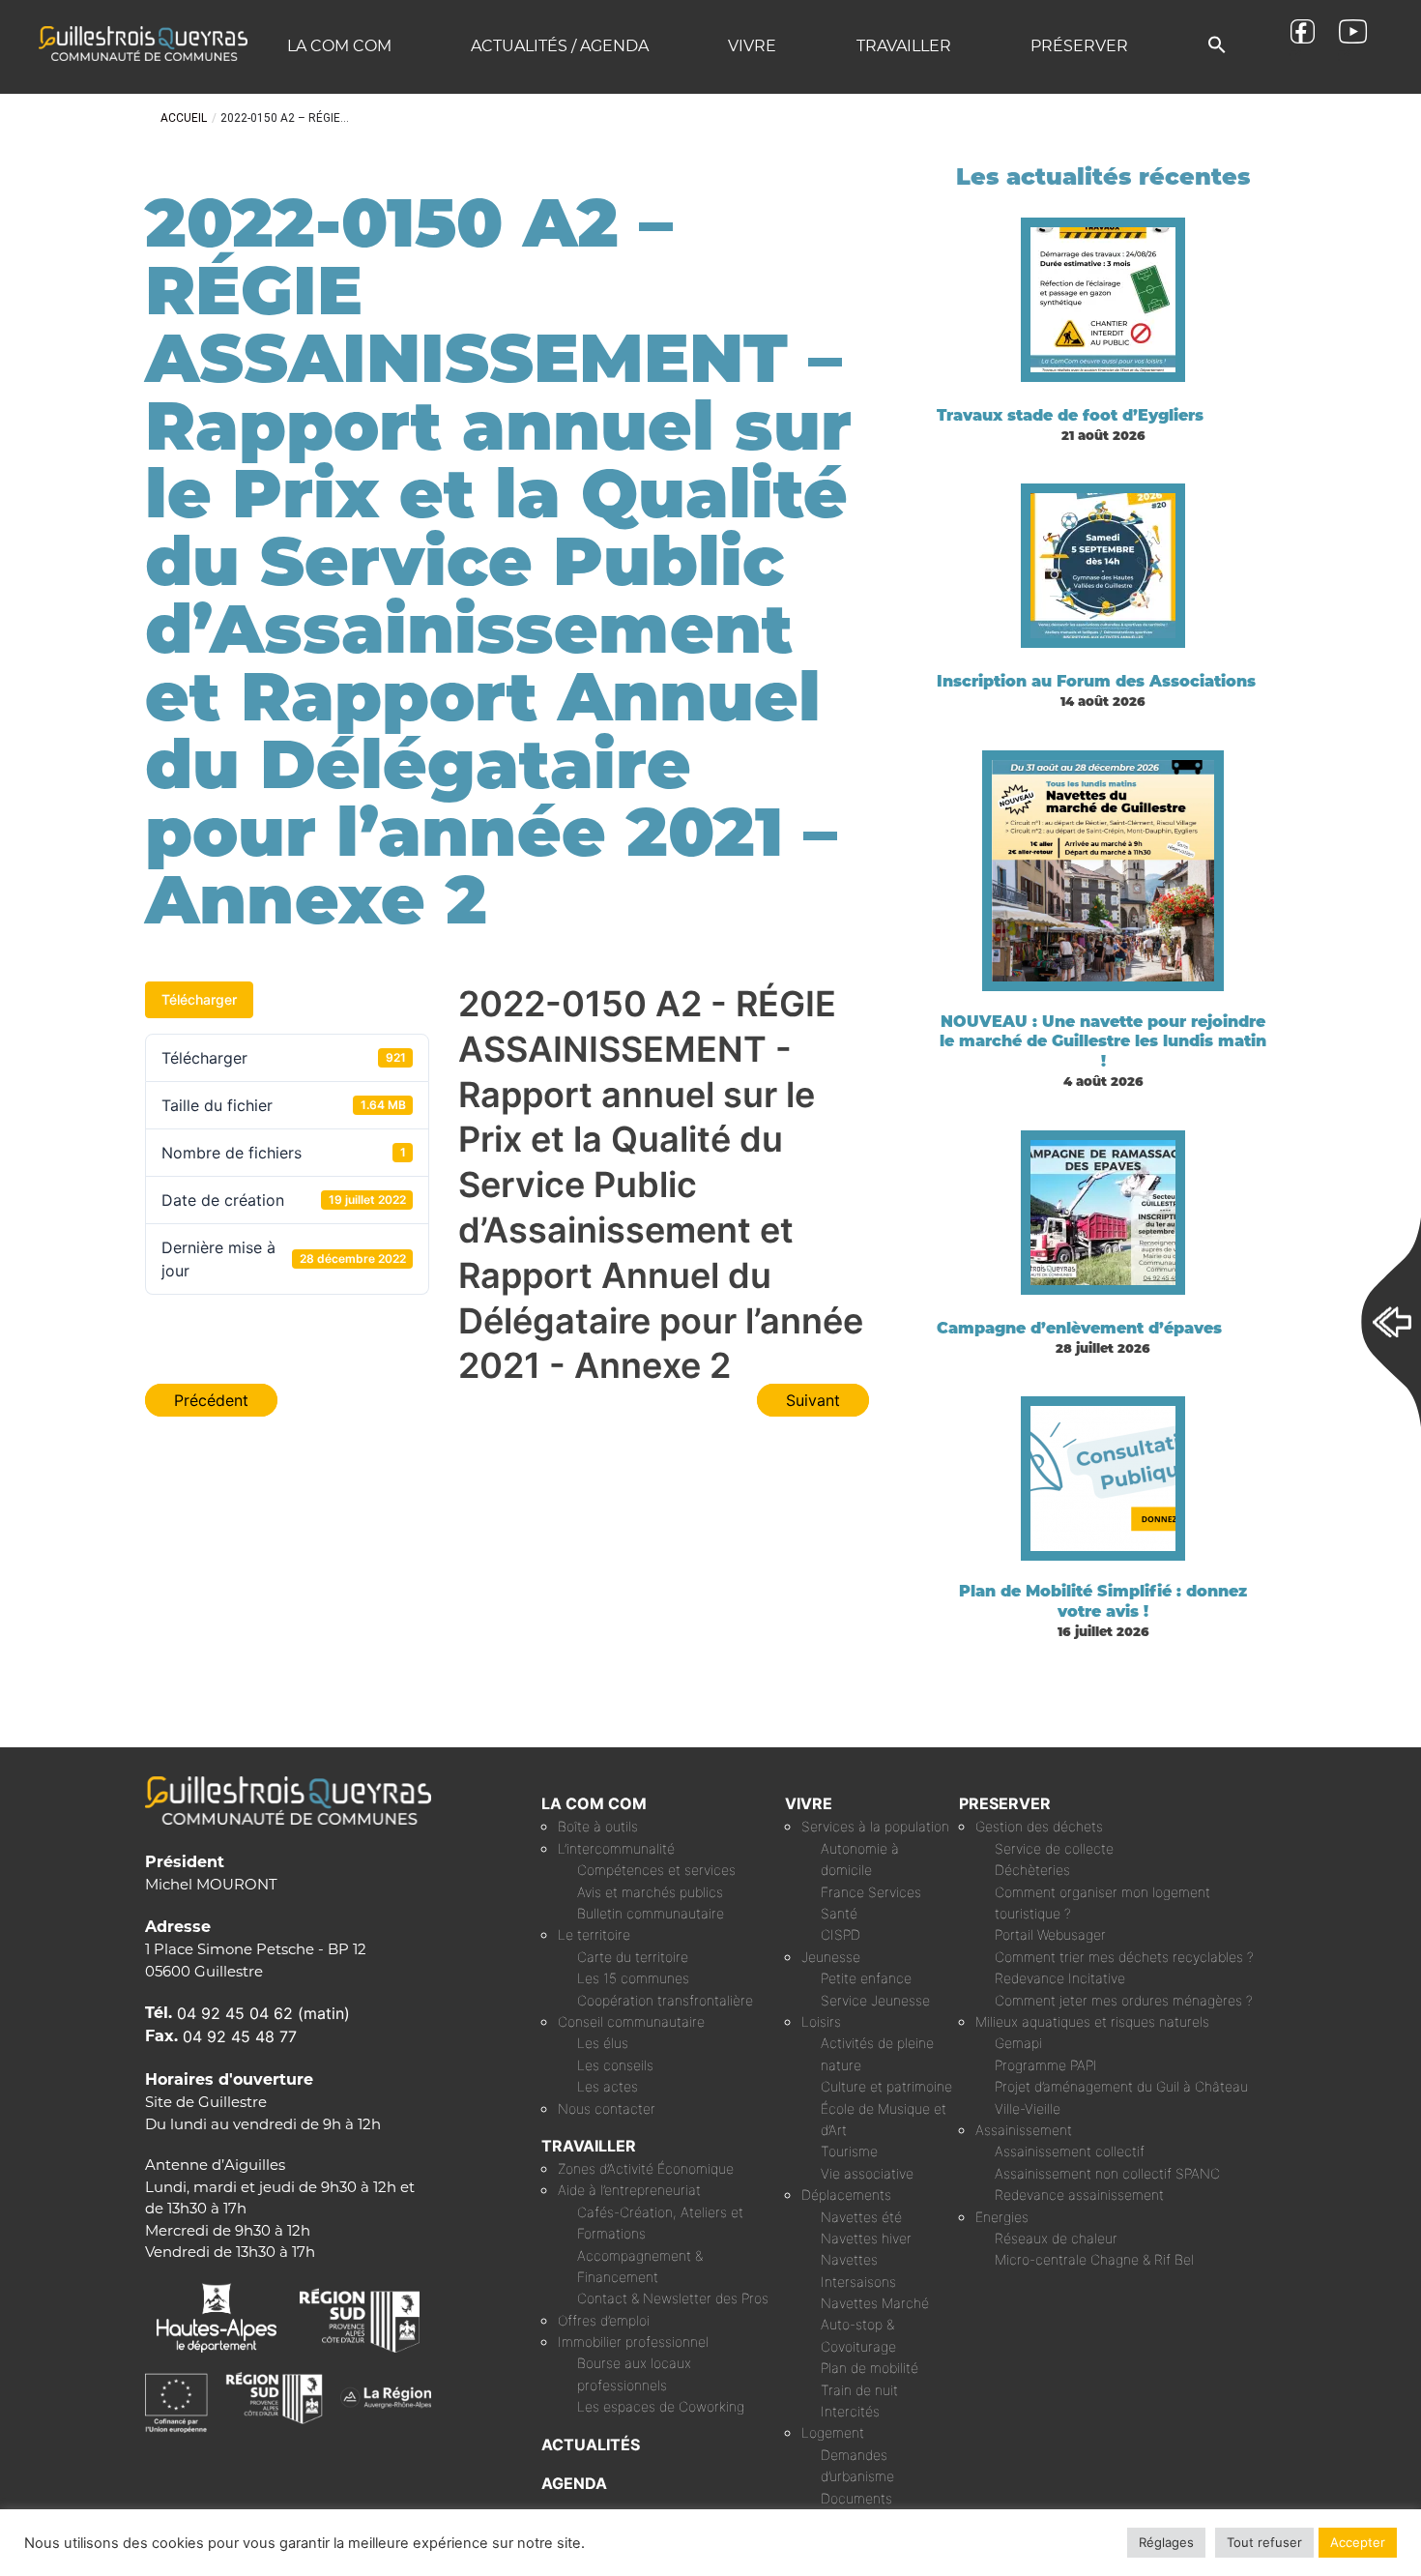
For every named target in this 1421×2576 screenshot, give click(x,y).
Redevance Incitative (1060, 1978)
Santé (839, 1913)
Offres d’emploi (604, 2320)
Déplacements (846, 2195)
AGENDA (574, 2483)
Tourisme (849, 2151)
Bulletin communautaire (651, 1913)
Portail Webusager (1050, 1934)
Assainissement (1024, 2130)
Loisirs (821, 2021)
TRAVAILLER (589, 2146)
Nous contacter (607, 2108)
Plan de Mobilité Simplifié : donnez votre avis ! (1103, 1601)
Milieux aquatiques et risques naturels (1092, 2021)
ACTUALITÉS (591, 2444)
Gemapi (1018, 2043)
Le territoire (594, 1934)
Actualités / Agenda (560, 46)
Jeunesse (831, 1957)
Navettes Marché (875, 2303)
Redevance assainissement (1079, 2195)
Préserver (1079, 46)
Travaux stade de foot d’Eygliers (1070, 415)
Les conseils (615, 2065)
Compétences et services (656, 1870)
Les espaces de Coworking (661, 2406)
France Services (871, 1892)
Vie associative (867, 2173)
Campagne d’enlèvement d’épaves (1079, 1328)
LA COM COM (594, 1803)
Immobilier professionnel (633, 2342)
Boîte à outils (598, 1826)
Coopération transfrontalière (665, 2000)
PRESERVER (1005, 1803)
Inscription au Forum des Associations (1096, 681)
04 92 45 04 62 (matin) (263, 2013)
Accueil (184, 118)
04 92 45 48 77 (240, 2036)
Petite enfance (866, 1978)
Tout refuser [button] (1264, 2542)
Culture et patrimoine (886, 2086)
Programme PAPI (1046, 2065)
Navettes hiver (866, 2238)
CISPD (841, 1934)
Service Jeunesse (875, 2000)
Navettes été (861, 2217)
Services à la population (875, 1826)
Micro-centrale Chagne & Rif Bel (1094, 2259)
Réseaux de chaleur (1056, 2238)
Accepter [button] (1358, 2542)
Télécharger (199, 999)
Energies (1002, 2217)
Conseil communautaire (631, 2021)
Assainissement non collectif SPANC (1107, 2173)
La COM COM (339, 46)
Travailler (904, 46)
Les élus (603, 2043)
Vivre (752, 46)
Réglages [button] (1166, 2542)
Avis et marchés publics (650, 1892)
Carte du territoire (633, 1957)
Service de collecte (1054, 1848)
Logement (833, 2432)
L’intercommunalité (616, 1848)
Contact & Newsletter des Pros (673, 2298)
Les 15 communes (633, 1978)
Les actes (608, 2086)
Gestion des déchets (1039, 1826)
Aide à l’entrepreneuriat (629, 2190)
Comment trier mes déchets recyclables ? (1124, 1957)
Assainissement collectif (1070, 2151)
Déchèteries (1032, 1870)
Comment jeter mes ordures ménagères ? (1124, 2000)
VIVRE (809, 1803)
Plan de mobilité (870, 2368)
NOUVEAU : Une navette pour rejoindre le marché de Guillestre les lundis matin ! (1103, 1042)
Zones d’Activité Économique (646, 2168)
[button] (1217, 46)
